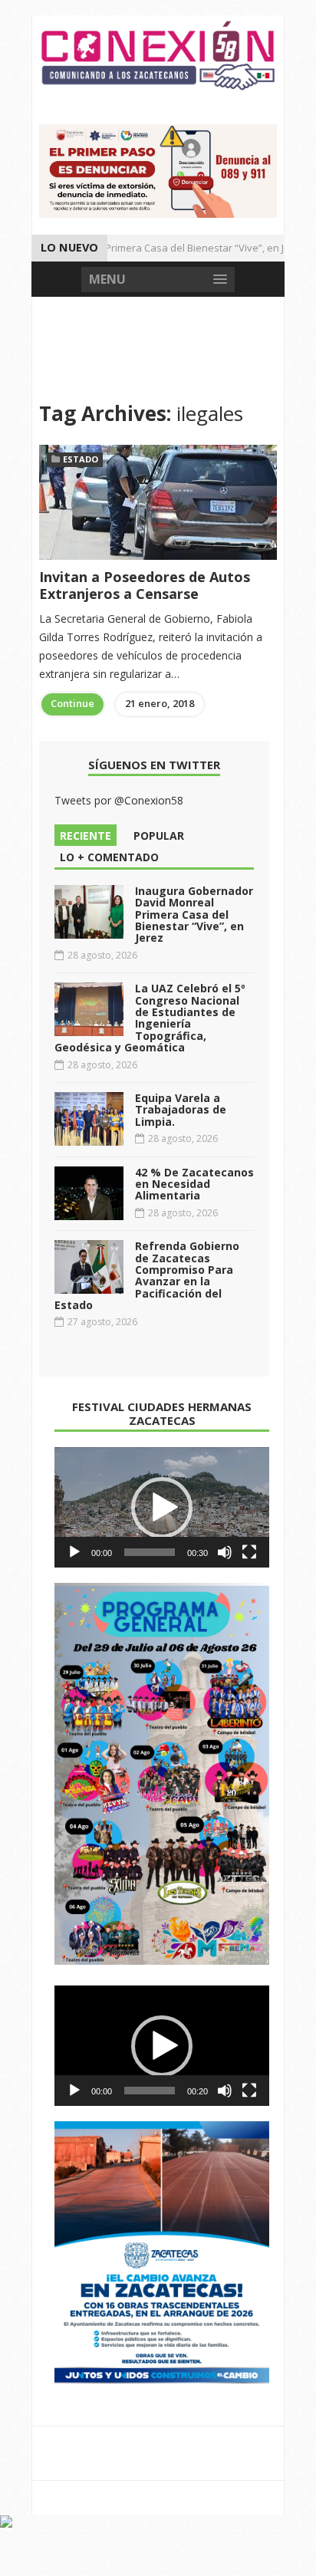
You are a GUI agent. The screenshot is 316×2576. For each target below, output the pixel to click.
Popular (159, 836)
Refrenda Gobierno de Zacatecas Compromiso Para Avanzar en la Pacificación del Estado (147, 1275)
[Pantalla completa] (249, 1552)
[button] (162, 1508)
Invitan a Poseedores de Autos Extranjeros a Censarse (145, 585)
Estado (81, 459)
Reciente (86, 836)
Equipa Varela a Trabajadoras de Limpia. (181, 1110)
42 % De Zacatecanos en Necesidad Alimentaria (194, 1184)
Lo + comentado (109, 857)
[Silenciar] (225, 1552)
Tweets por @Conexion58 (119, 800)
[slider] (150, 1552)
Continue (72, 703)
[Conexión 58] (158, 56)
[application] (162, 1508)
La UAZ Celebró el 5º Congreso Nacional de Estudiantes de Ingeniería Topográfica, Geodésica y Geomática (150, 1018)
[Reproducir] (74, 1552)
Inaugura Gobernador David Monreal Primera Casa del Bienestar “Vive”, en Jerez (194, 915)
